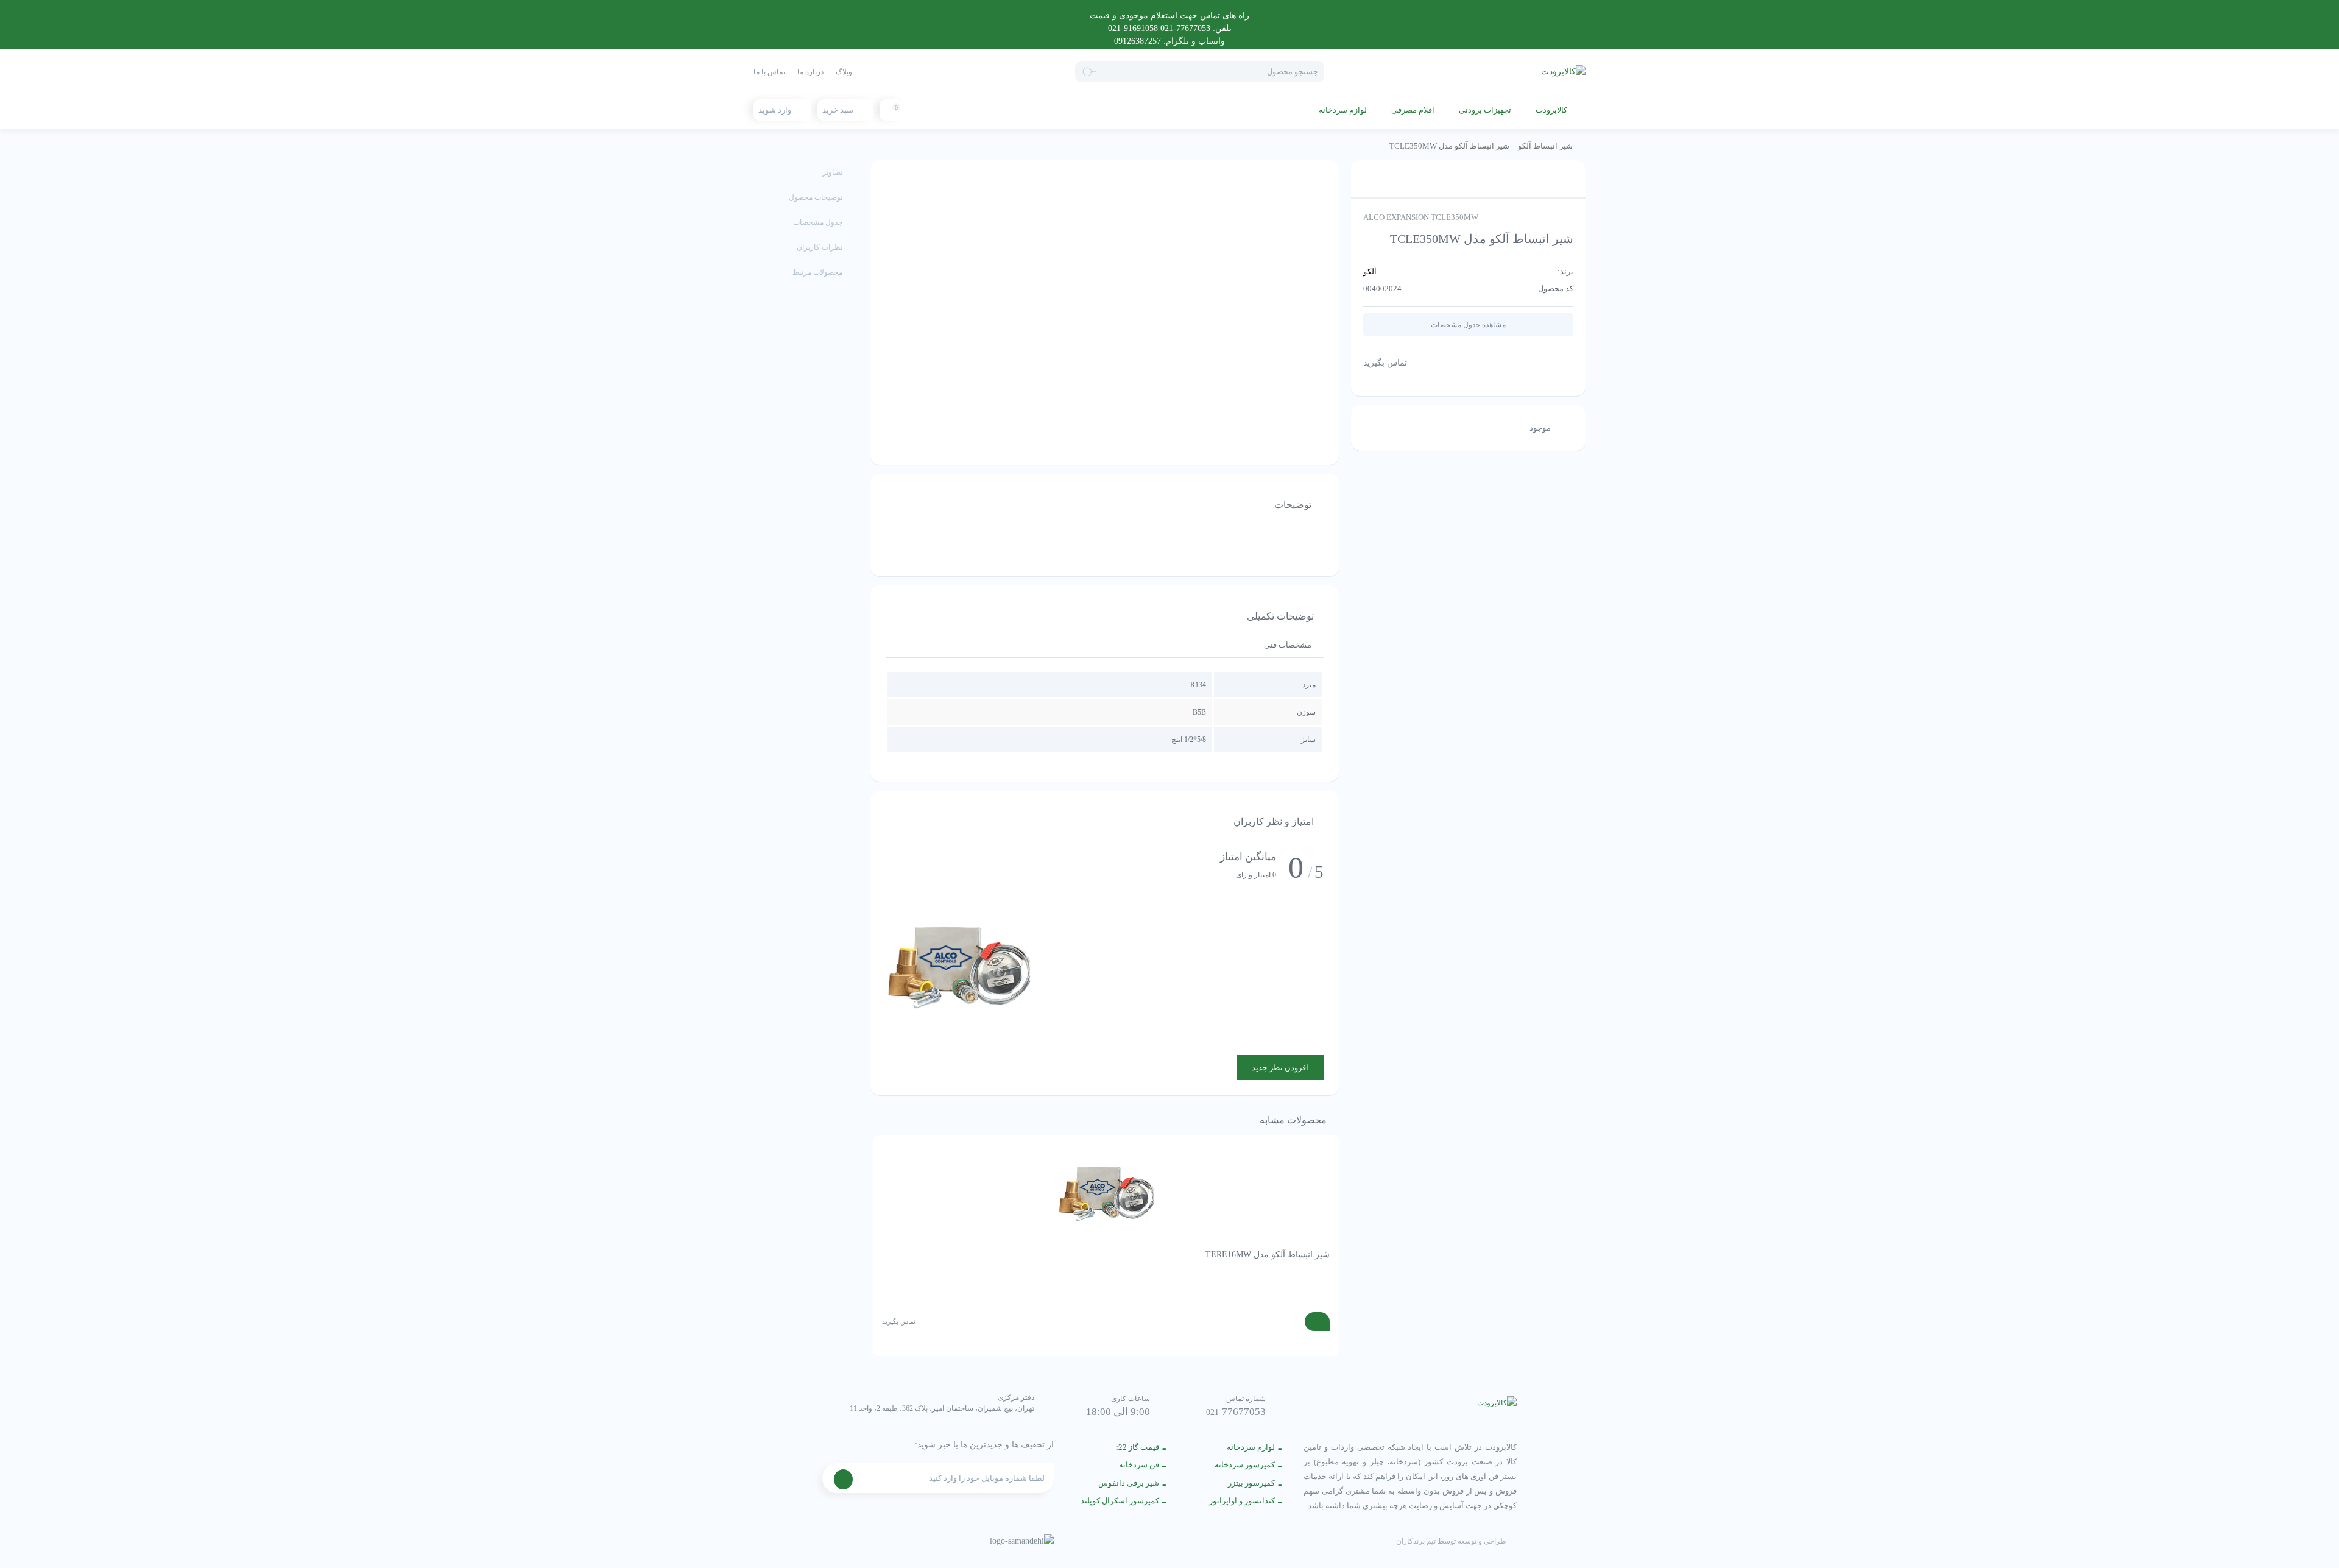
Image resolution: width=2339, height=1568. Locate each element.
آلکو (1370, 271)
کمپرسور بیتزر (1251, 1483)
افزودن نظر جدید (1280, 1068)
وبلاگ (844, 72)
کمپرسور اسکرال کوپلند (1120, 1501)
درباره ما (810, 72)
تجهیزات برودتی (1485, 110)
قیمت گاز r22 (1138, 1447)
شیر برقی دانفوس (1129, 1483)
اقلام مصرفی (1413, 110)
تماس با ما (769, 72)
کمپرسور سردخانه (1245, 1465)
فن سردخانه (1139, 1465)
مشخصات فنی (1288, 645)
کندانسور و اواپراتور (1242, 1501)
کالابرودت (1551, 110)
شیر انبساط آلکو (1545, 146)
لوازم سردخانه (1343, 110)
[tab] (1288, 645)
